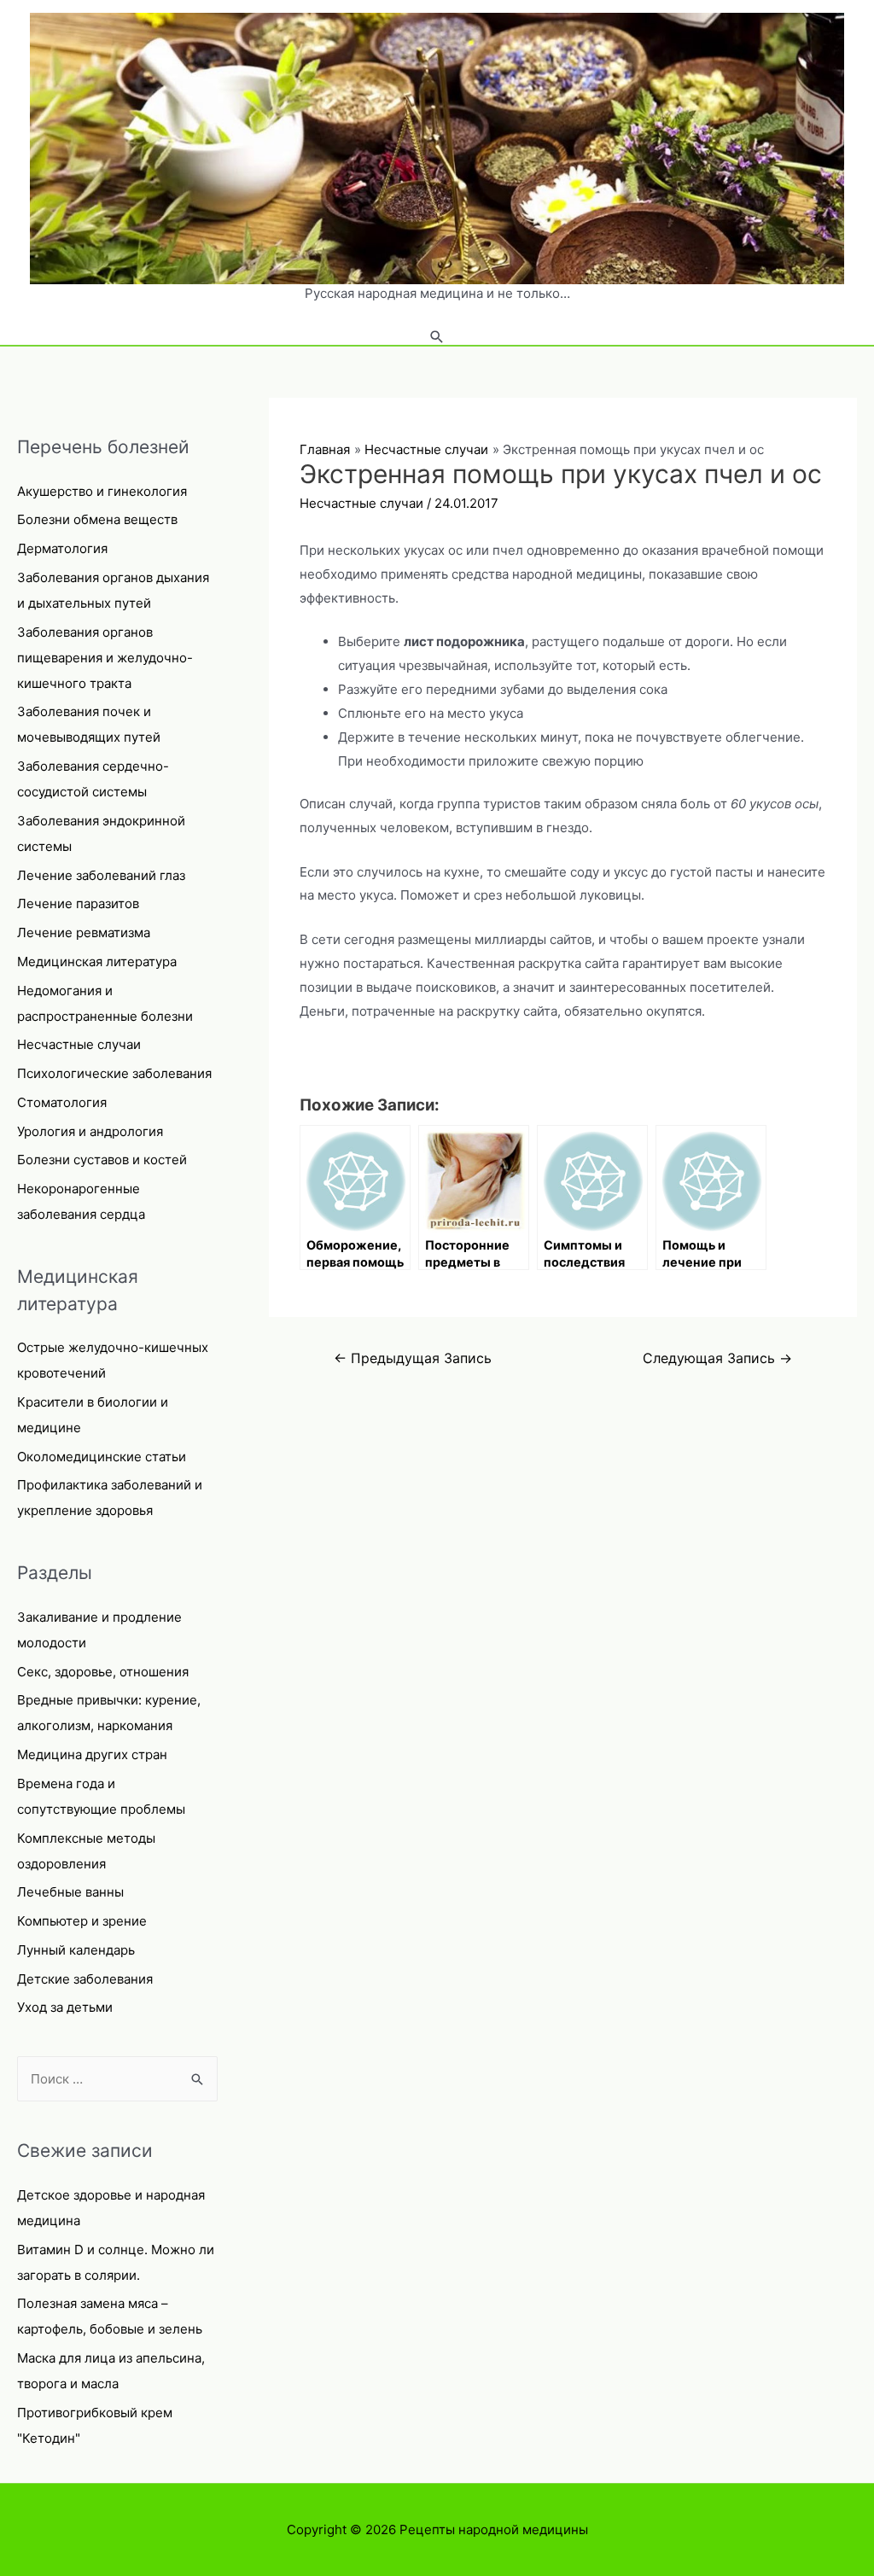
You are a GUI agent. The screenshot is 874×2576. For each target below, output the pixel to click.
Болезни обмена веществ (97, 519)
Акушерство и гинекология (102, 491)
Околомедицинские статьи (102, 1457)
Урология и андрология (90, 1131)
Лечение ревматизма (84, 932)
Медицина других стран (92, 1754)
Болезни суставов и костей (102, 1160)
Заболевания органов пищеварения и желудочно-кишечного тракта (105, 658)
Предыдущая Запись (413, 1358)
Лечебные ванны (70, 1892)
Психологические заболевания (114, 1073)
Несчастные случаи (79, 1044)
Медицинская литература (97, 962)
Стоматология (62, 1102)
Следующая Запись (717, 1358)
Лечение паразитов (78, 903)
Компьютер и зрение (82, 1921)
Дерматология (62, 548)
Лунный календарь (76, 1950)
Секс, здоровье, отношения (103, 1672)
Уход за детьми (65, 2007)
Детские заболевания (85, 1979)
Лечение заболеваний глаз (101, 875)
